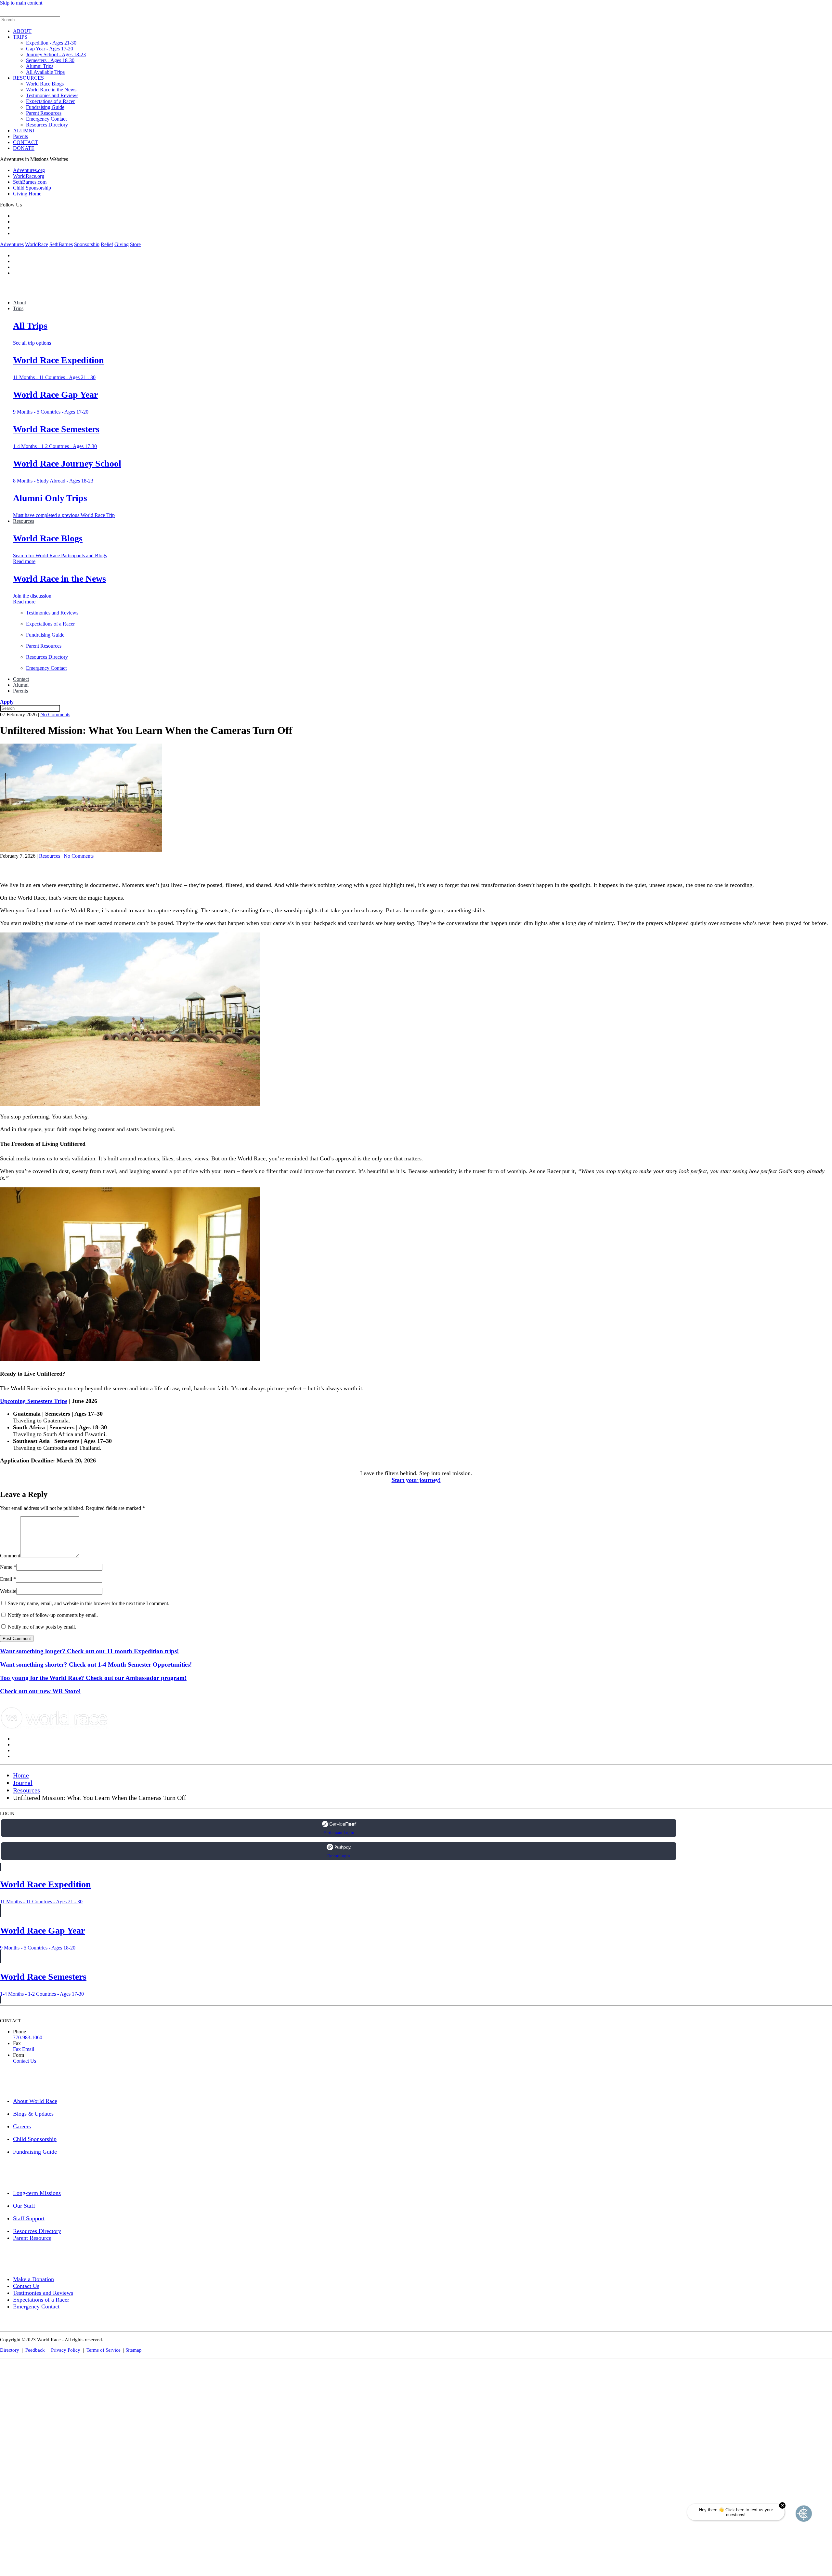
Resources (24, 521)
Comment (10, 1556)
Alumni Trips (40, 66)
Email (8, 1579)
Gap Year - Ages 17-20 (50, 49)
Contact (21, 679)
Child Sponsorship (32, 188)
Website (8, 1591)
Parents (20, 136)
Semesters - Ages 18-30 (50, 60)
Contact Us (25, 2061)
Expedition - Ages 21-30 (51, 43)
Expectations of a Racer (50, 101)
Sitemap (134, 2350)
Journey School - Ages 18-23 (56, 54)
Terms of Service (104, 2350)
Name (8, 1567)
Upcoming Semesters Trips (34, 1401)
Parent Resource (32, 2238)
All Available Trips (45, 72)
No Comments (55, 714)
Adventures (12, 244)
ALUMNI (24, 131)
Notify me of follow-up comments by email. (53, 1615)
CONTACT (26, 142)
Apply (7, 702)
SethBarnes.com (30, 182)
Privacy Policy (66, 2350)
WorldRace (37, 244)
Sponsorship (87, 244)
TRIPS (20, 37)
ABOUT (22, 31)
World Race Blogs (45, 84)
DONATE (24, 148)
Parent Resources (44, 113)
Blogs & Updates (33, 2114)
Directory (10, 2350)
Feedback (35, 2350)
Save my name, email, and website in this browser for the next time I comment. (88, 1603)
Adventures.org (29, 170)
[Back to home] (49, 13)
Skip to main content (21, 3)
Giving (122, 244)
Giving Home (27, 194)
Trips (18, 308)
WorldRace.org (29, 176)
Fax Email (24, 2049)
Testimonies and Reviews (52, 95)
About (19, 303)
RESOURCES (28, 78)
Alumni (21, 685)
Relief (107, 244)
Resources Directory (47, 125)
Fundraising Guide (45, 107)
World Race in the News (51, 90)
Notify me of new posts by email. (42, 1627)
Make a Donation (33, 2279)
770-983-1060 (28, 2037)
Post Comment (17, 1638)
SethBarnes (61, 244)
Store (135, 244)
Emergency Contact (46, 119)
